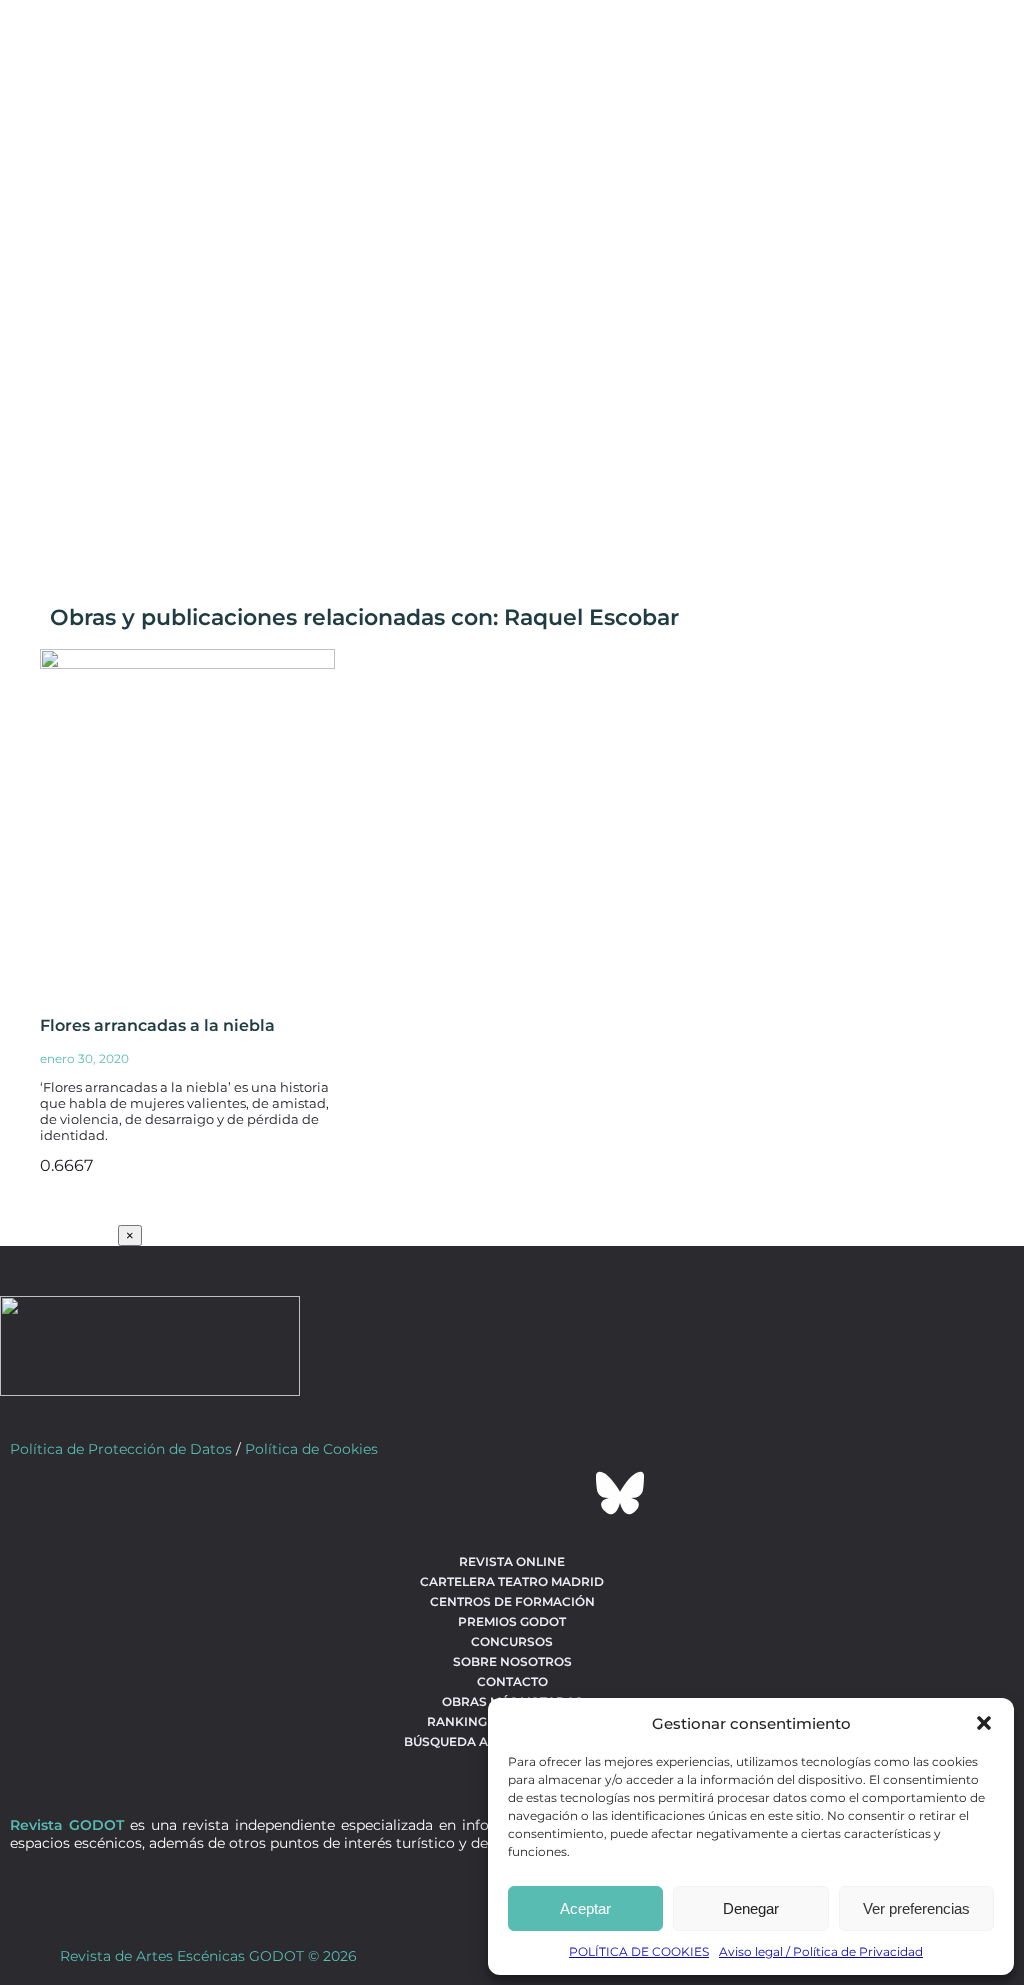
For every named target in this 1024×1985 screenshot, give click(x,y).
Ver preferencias (916, 1908)
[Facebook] (404, 1493)
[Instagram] (512, 1493)
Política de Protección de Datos (121, 1449)
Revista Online (512, 1561)
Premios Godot (512, 1621)
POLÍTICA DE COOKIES (639, 1951)
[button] (984, 1723)
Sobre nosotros (512, 1661)
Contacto (512, 1681)
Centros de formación (512, 1601)
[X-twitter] (458, 1493)
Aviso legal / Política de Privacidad (821, 1951)
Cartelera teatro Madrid (512, 1581)
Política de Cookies (311, 1449)
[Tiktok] (566, 1493)
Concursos (512, 1641)
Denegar (751, 1908)
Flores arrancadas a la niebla (157, 1025)
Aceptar (585, 1908)
